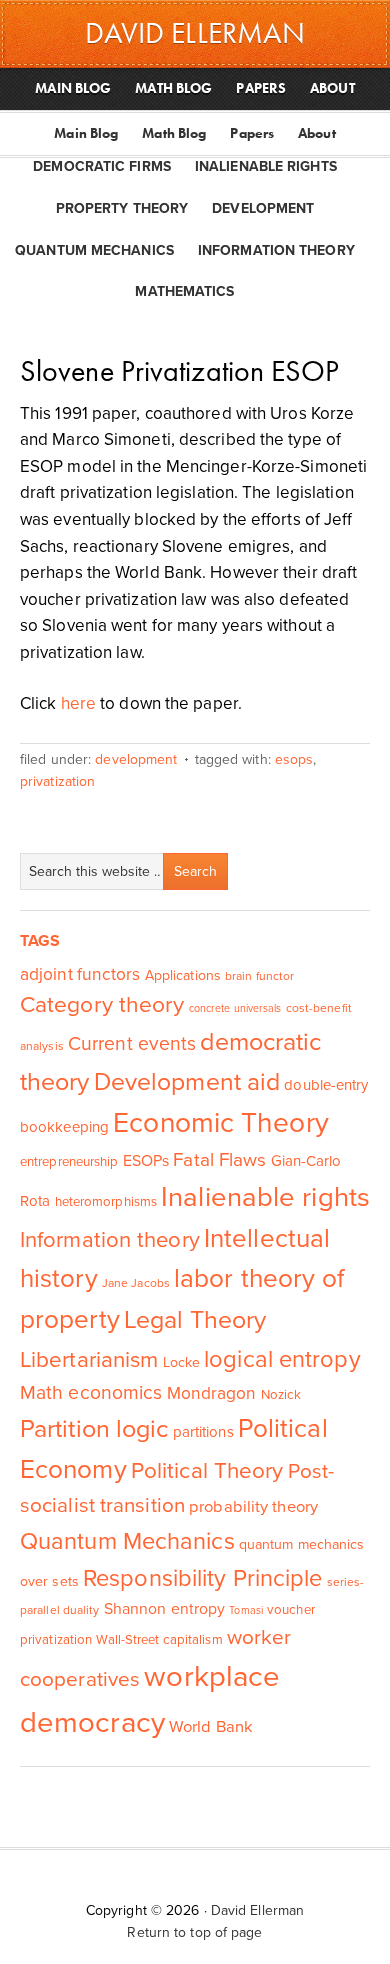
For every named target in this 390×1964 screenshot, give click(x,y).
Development (263, 208)
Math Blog (174, 133)
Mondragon (212, 1393)
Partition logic (94, 1429)
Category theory (102, 1005)
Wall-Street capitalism (159, 1640)
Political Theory (207, 1470)
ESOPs (294, 759)
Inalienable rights (265, 1197)
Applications (183, 975)
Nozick (281, 1395)
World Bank (211, 1727)
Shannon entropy (165, 1609)
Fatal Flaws (219, 1160)
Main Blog (86, 133)
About (317, 133)
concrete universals (235, 1008)
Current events (132, 1044)
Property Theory (122, 208)
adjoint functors (80, 974)
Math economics (91, 1393)
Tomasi (246, 1610)
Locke (182, 1362)
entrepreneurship (69, 1162)
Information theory (110, 1240)
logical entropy (282, 1359)
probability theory (253, 1507)
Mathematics (184, 291)
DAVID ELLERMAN (195, 33)
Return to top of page (194, 1932)
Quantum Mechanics (94, 250)
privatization (57, 781)
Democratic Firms (102, 166)
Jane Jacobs (136, 1283)
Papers (252, 133)
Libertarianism (89, 1359)
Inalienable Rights (266, 166)
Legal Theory (195, 1320)
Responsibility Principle (202, 1578)
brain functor (259, 976)
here (78, 703)
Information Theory (276, 250)
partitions (203, 1432)
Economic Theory (221, 1123)
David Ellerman (257, 1910)
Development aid (187, 1082)
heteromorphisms (106, 1202)
